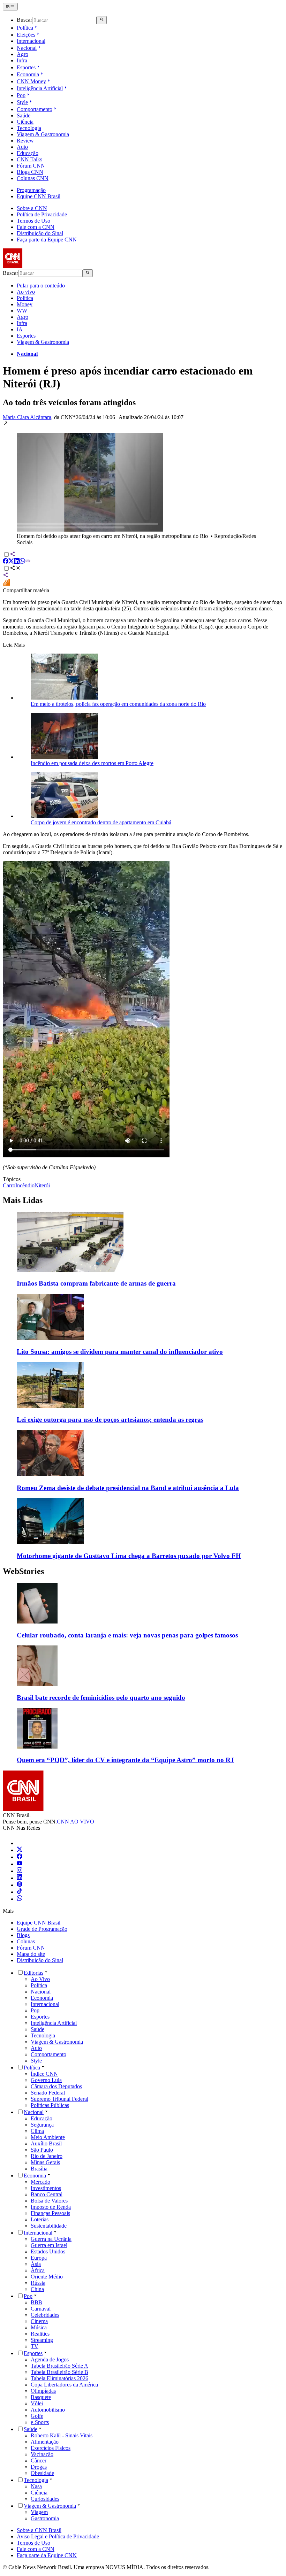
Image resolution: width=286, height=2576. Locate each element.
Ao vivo (26, 292)
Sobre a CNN (32, 208)
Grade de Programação (42, 1929)
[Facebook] (20, 1857)
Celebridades (45, 2315)
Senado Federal (48, 2093)
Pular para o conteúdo (41, 286)
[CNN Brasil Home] (41, 266)
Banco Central (47, 2194)
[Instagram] (20, 1871)
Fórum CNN (31, 166)
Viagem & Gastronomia (43, 134)
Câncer (39, 2461)
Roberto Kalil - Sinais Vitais (62, 2435)
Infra (22, 60)
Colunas (26, 1941)
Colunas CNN (33, 178)
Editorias (33, 1973)
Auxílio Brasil (46, 2143)
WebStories (23, 1571)
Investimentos (46, 2188)
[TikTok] (20, 1892)
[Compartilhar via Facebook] (6, 562)
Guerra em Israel (49, 2245)
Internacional (31, 41)
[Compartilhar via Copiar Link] (28, 562)
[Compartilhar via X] (11, 562)
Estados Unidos (48, 2251)
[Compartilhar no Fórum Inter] (6, 584)
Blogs (23, 1935)
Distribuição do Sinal (40, 233)
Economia (28, 74)
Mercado (40, 2182)
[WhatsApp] (20, 1899)
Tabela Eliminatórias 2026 (59, 2378)
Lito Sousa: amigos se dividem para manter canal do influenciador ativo (120, 1352)
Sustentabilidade (49, 2226)
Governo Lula (46, 2080)
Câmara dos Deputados (56, 2086)
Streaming (42, 2340)
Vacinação (42, 2454)
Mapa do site (31, 1954)
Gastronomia (45, 2518)
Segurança (42, 2125)
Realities (40, 2334)
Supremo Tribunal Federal (59, 2099)
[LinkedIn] (20, 1878)
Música (39, 2327)
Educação (28, 153)
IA (20, 329)
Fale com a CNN (36, 227)
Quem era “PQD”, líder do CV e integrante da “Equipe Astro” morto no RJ (125, 1760)
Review (25, 141)
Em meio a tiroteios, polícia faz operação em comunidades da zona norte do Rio (118, 704)
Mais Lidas (23, 1200)
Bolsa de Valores (49, 2201)
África (38, 2270)
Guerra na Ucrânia (51, 2239)
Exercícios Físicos (51, 2448)
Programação (31, 190)
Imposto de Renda (51, 2207)
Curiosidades (45, 2499)
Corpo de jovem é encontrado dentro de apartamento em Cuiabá (101, 822)
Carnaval (41, 2309)
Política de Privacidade (42, 214)
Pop (21, 95)
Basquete (41, 2397)
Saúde (24, 115)
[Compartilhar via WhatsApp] (22, 562)
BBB (36, 2302)
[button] (143, 483)
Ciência (25, 122)
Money (25, 304)
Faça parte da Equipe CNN (47, 240)
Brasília (39, 2169)
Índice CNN (44, 2074)
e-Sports (40, 2422)
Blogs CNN (30, 172)
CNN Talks (29, 159)
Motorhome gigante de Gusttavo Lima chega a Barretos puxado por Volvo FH (129, 1556)
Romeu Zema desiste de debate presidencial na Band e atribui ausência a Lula (128, 1488)
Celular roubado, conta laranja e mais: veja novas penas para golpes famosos (127, 1635)
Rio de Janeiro (47, 2156)
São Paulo (42, 2150)
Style (22, 102)
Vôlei (37, 2403)
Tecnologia (29, 128)
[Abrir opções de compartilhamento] (15, 569)
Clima (37, 2131)
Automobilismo (48, 2410)
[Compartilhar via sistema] (6, 576)
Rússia (38, 2283)
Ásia (36, 2264)
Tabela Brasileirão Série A (59, 2366)
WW (22, 311)
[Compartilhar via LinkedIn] (17, 562)
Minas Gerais (45, 2162)
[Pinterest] (20, 1885)
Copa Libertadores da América (64, 2385)
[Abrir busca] (102, 20)
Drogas (39, 2467)
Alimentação (45, 2442)
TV (35, 2346)
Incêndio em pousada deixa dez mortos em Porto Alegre (92, 763)
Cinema (39, 2321)
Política (25, 28)
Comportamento (35, 109)
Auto (22, 147)
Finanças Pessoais (50, 2213)
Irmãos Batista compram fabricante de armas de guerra (96, 1283)
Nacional (27, 48)
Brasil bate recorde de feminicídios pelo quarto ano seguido (101, 1698)
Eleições (26, 35)
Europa (39, 2258)
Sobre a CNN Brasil (39, 2530)
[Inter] (21, 1843)
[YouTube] (20, 1864)
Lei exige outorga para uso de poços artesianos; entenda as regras (110, 1420)
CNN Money (31, 81)
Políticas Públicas (50, 2105)
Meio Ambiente (48, 2137)
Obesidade (42, 2473)
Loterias (40, 2219)
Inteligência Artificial (40, 88)
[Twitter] (20, 1850)
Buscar (24, 20)
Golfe (37, 2416)
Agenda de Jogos (50, 2359)
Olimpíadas (43, 2391)
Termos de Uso (33, 221)
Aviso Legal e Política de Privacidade (58, 2536)
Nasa (36, 2486)
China (37, 2289)
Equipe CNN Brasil (39, 196)
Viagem (39, 2512)
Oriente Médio (47, 2277)
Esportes (26, 67)
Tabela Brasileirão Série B (59, 2372)
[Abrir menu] (10, 7)
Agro (22, 54)
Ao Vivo (40, 1979)
